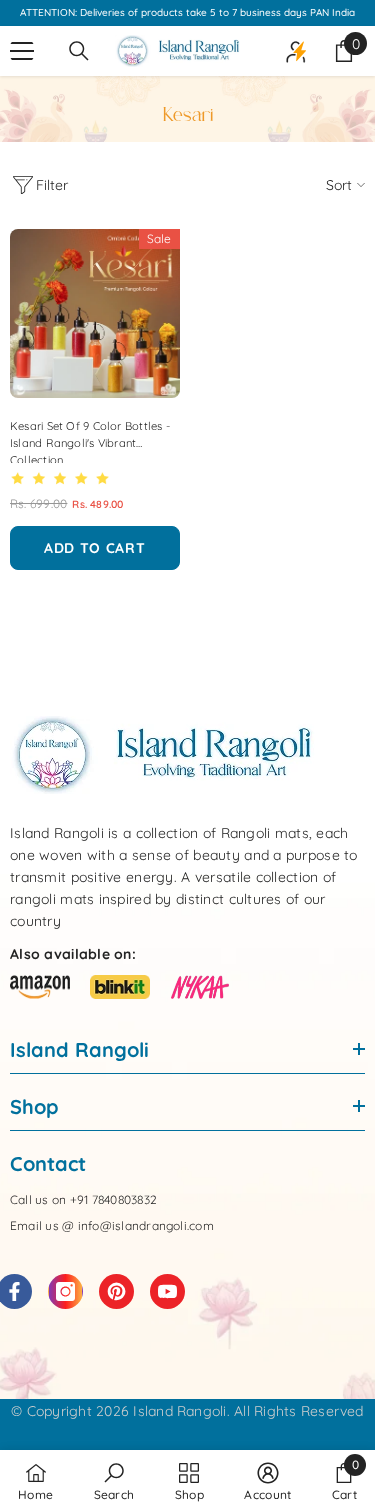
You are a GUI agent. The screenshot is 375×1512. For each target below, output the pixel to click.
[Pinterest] (116, 1291)
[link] (114, 1481)
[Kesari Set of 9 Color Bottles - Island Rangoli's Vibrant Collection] (95, 314)
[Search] (79, 51)
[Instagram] (65, 1291)
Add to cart (95, 548)
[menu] (22, 51)
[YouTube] (167, 1291)
